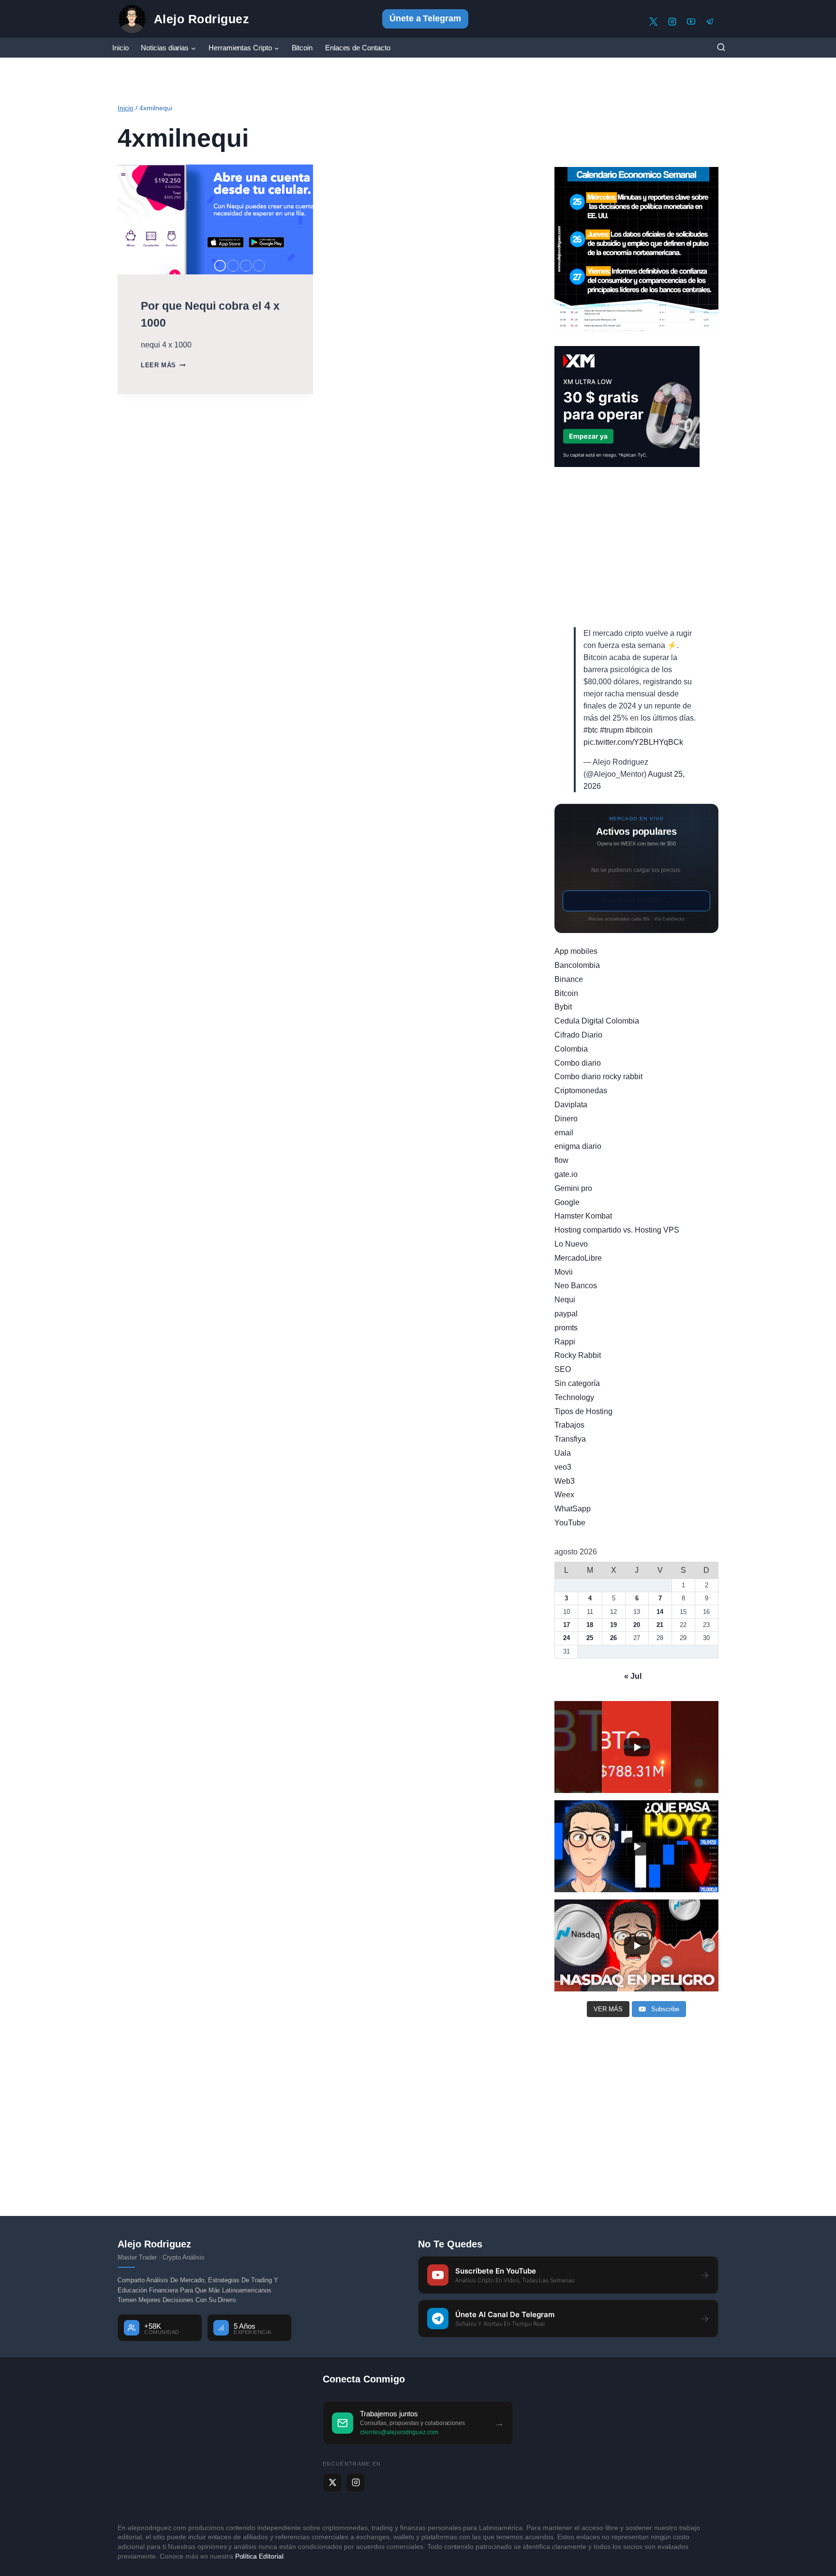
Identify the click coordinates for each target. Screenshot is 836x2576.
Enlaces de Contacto (358, 48)
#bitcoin (639, 730)
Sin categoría (577, 1383)
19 (613, 1625)
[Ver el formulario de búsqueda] (721, 48)
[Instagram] (672, 22)
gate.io (566, 1174)
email (564, 1133)
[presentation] (215, 219)
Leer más (163, 365)
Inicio (120, 48)
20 (637, 1625)
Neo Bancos (576, 1286)
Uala (563, 1453)
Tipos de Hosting (583, 1411)
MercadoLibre (578, 1258)
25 (590, 1638)
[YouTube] (691, 22)
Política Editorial (260, 2556)
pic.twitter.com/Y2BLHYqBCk (633, 742)
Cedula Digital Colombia (597, 1021)
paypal (566, 1314)
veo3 (563, 1467)
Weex (564, 1495)
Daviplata (571, 1105)
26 (613, 1638)
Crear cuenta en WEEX (637, 901)
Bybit (563, 1007)
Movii (564, 1272)
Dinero (566, 1119)
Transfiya (570, 1439)
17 (567, 1625)
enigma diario (578, 1146)
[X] (653, 22)
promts (566, 1328)
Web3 (565, 1481)
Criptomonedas (581, 1091)
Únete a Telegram (425, 18)
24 (567, 1638)
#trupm (612, 730)
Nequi (565, 1300)
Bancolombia (577, 965)
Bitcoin (302, 48)
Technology (574, 1397)
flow (561, 1160)
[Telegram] (710, 22)
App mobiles (576, 951)
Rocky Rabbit (578, 1355)
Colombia (571, 1049)
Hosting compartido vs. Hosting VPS (617, 1230)
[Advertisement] (636, 547)
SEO (563, 1369)
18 (590, 1625)
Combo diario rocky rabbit (598, 1077)
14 (660, 1612)
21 (660, 1625)
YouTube (570, 1523)
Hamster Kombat (583, 1216)
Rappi (565, 1342)
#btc (591, 730)
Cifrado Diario (578, 1035)
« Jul (633, 1676)
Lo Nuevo (571, 1244)
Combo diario (578, 1063)
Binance (569, 979)
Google (567, 1202)
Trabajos (569, 1425)
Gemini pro (573, 1188)
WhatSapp (573, 1509)
